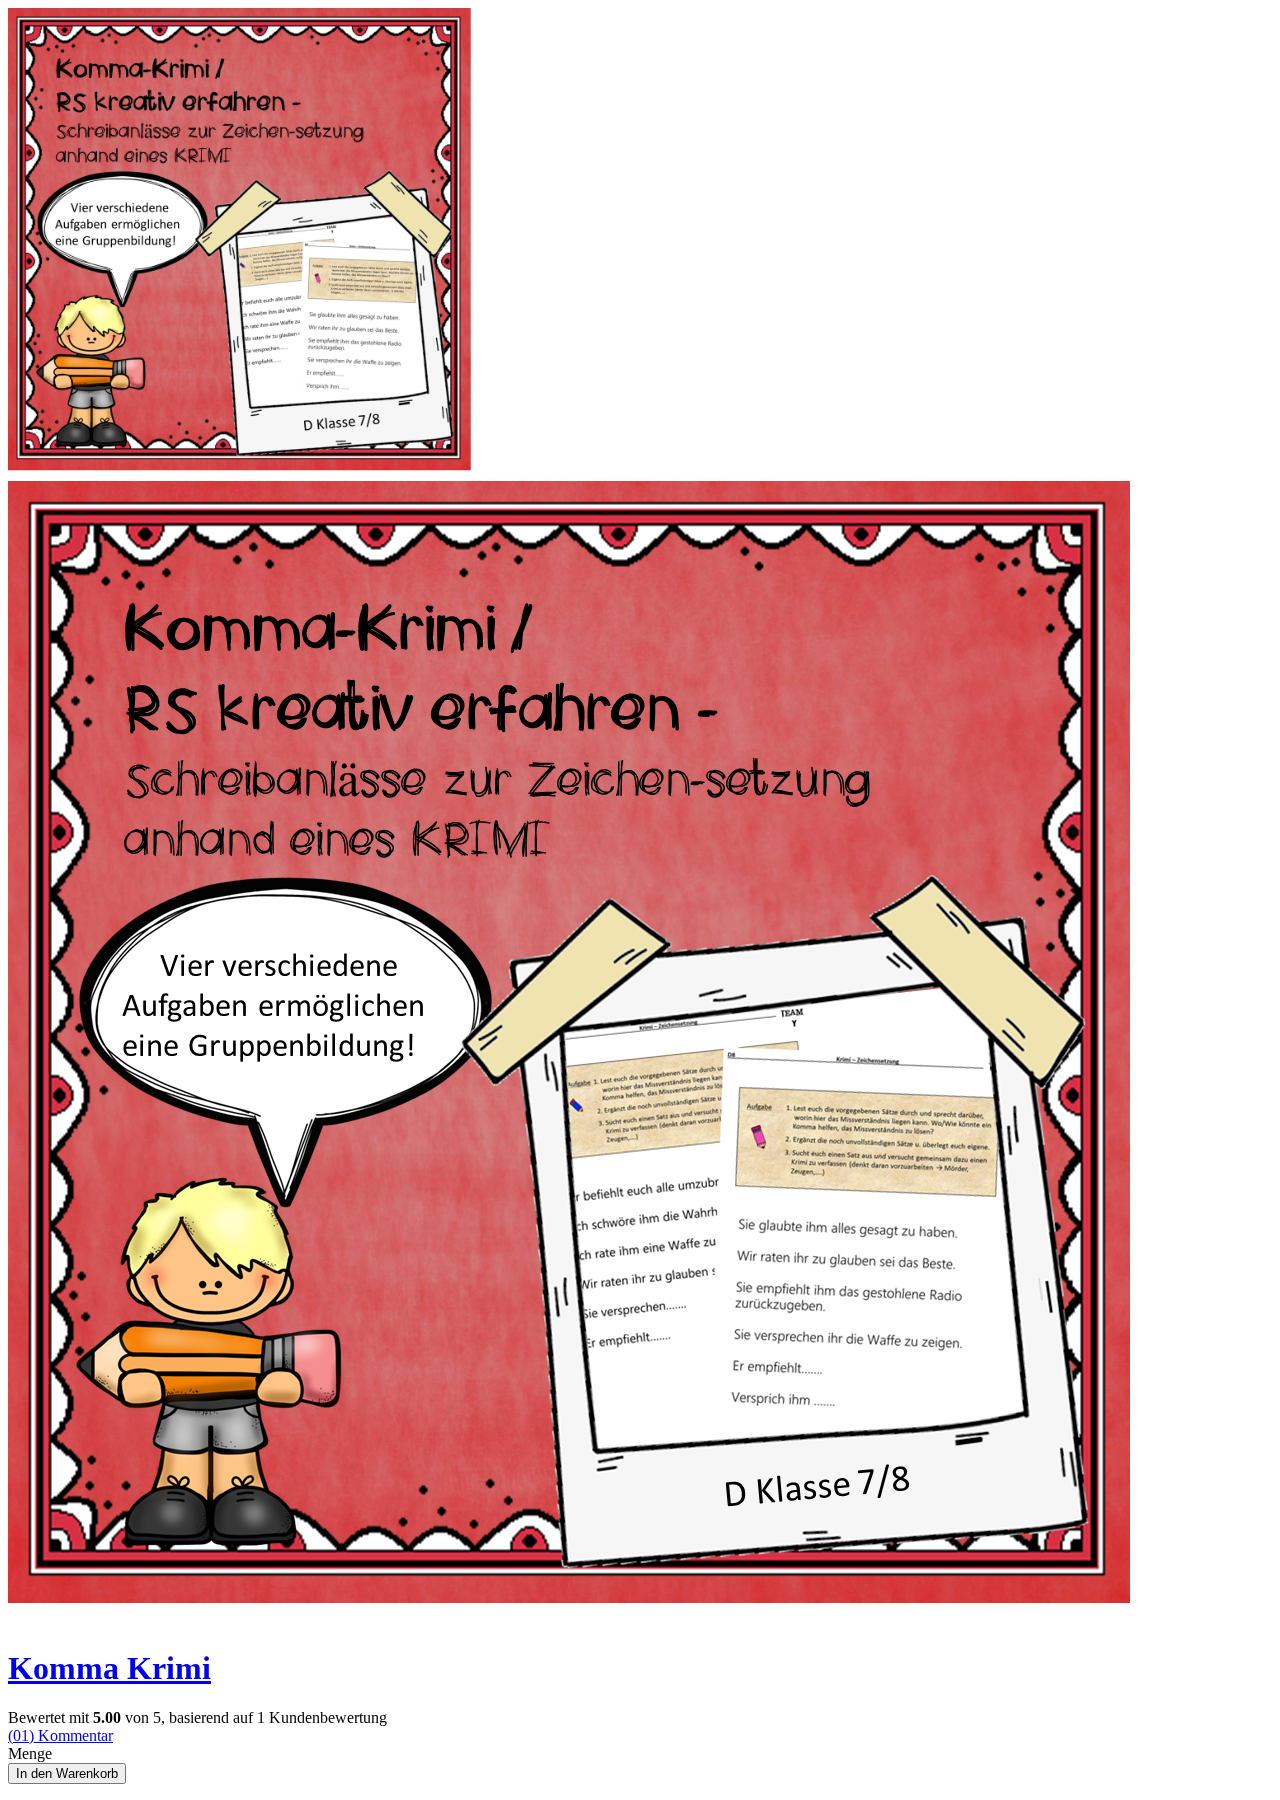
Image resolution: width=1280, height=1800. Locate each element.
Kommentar (60, 1735)
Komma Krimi (109, 1668)
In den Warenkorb (67, 1773)
